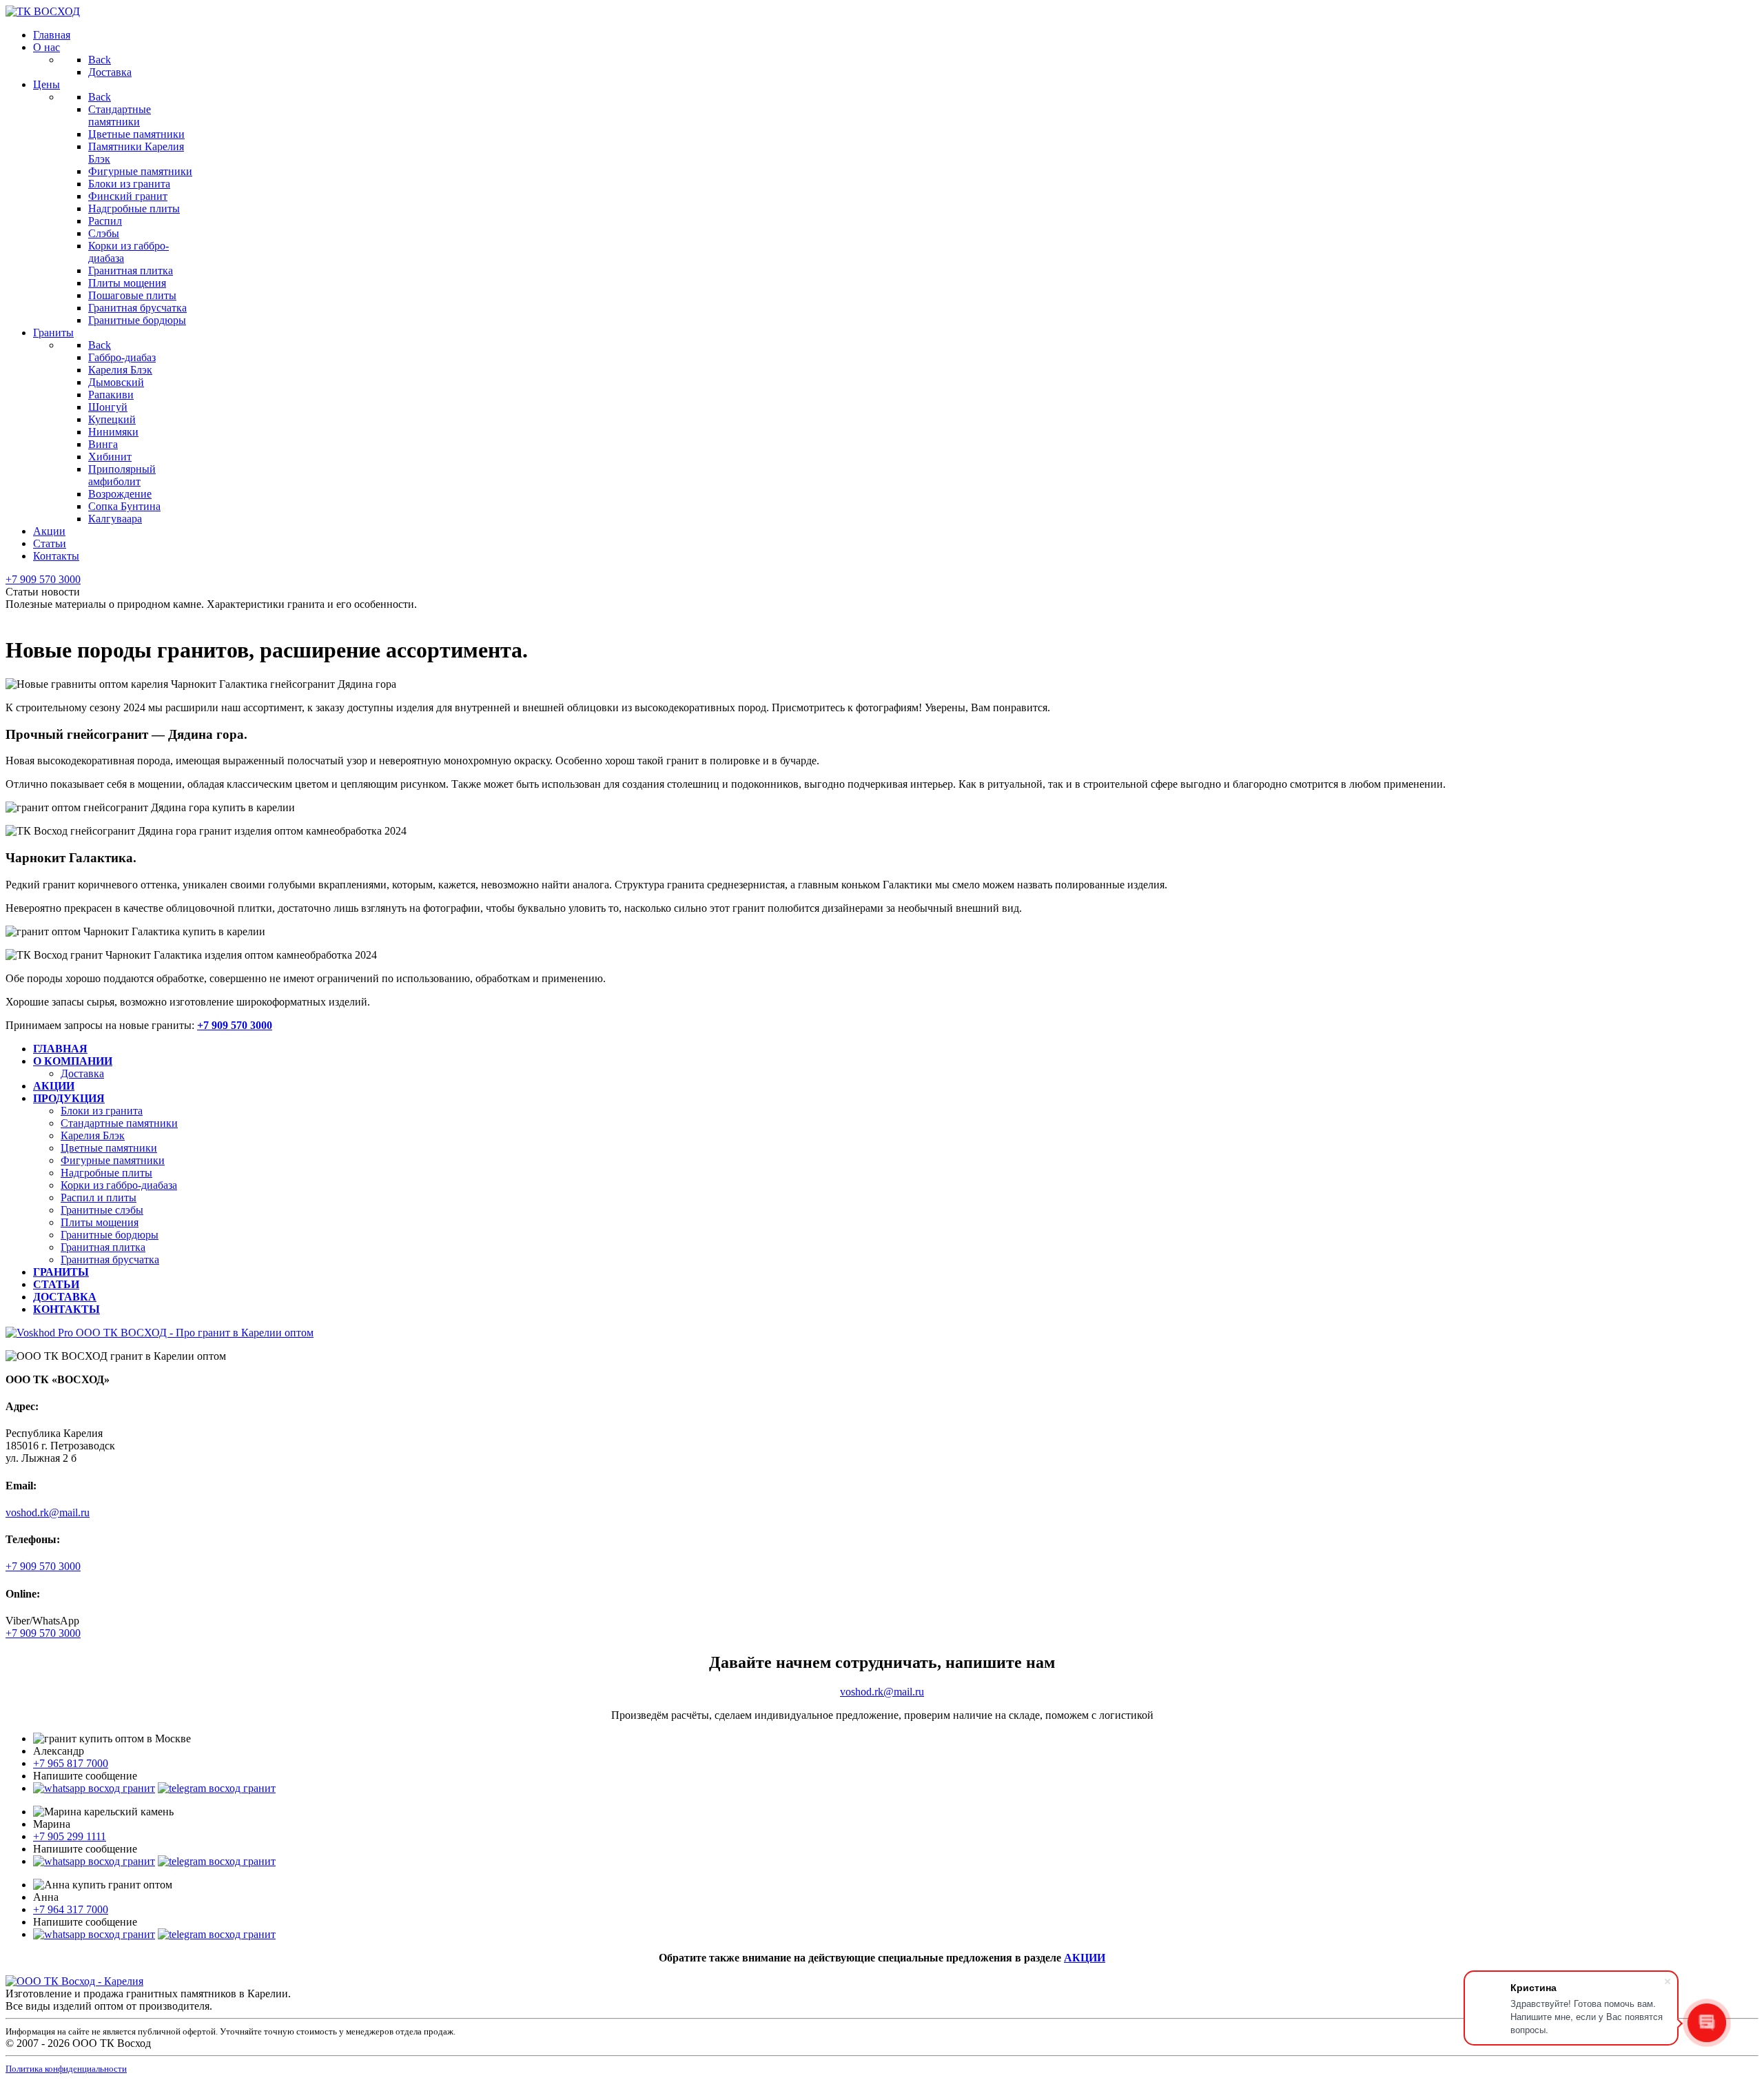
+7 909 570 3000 (43, 579)
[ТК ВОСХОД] (43, 11)
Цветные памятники (109, 1148)
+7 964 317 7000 (71, 1909)
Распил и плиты (99, 1197)
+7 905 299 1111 (70, 1836)
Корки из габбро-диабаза (119, 1185)
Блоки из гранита (102, 1111)
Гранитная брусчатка (110, 1260)
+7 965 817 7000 (71, 1763)
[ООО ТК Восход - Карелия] (74, 1981)
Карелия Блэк (93, 1135)
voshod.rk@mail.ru (48, 1512)
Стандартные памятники (119, 1123)
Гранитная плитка (103, 1247)
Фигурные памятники (113, 1160)
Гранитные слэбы (102, 1210)
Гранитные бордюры (110, 1235)
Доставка (82, 1073)
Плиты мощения (100, 1222)
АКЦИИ (1085, 1958)
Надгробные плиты (106, 1173)
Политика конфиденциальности (66, 2069)
